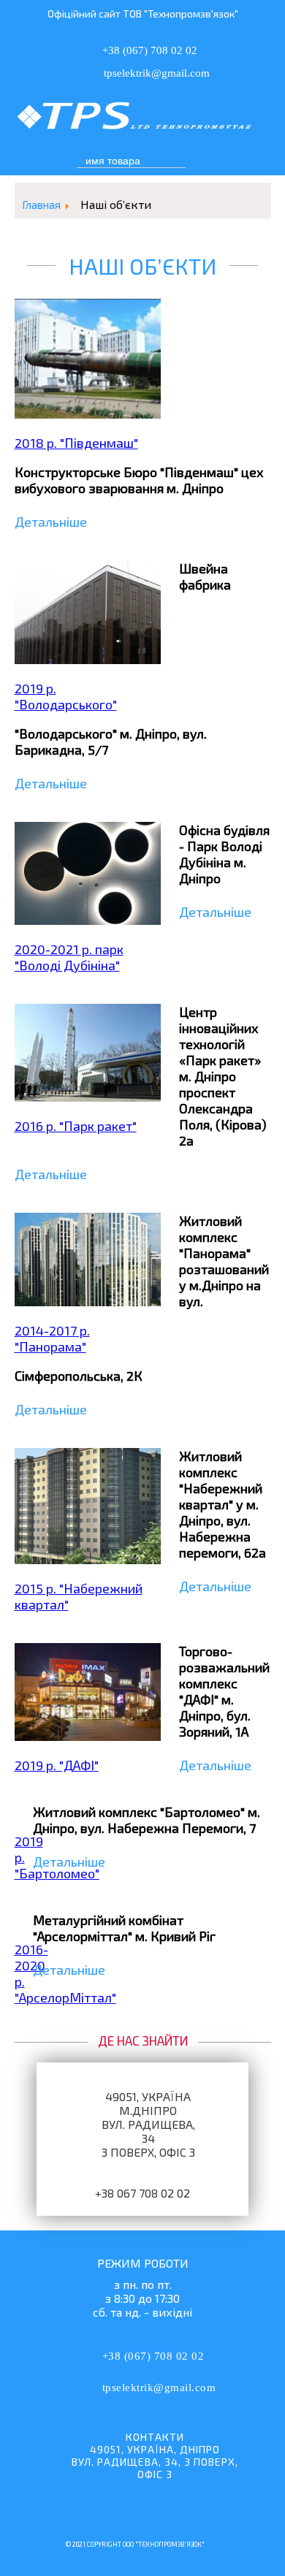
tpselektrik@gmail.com (159, 2388)
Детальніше (51, 522)
